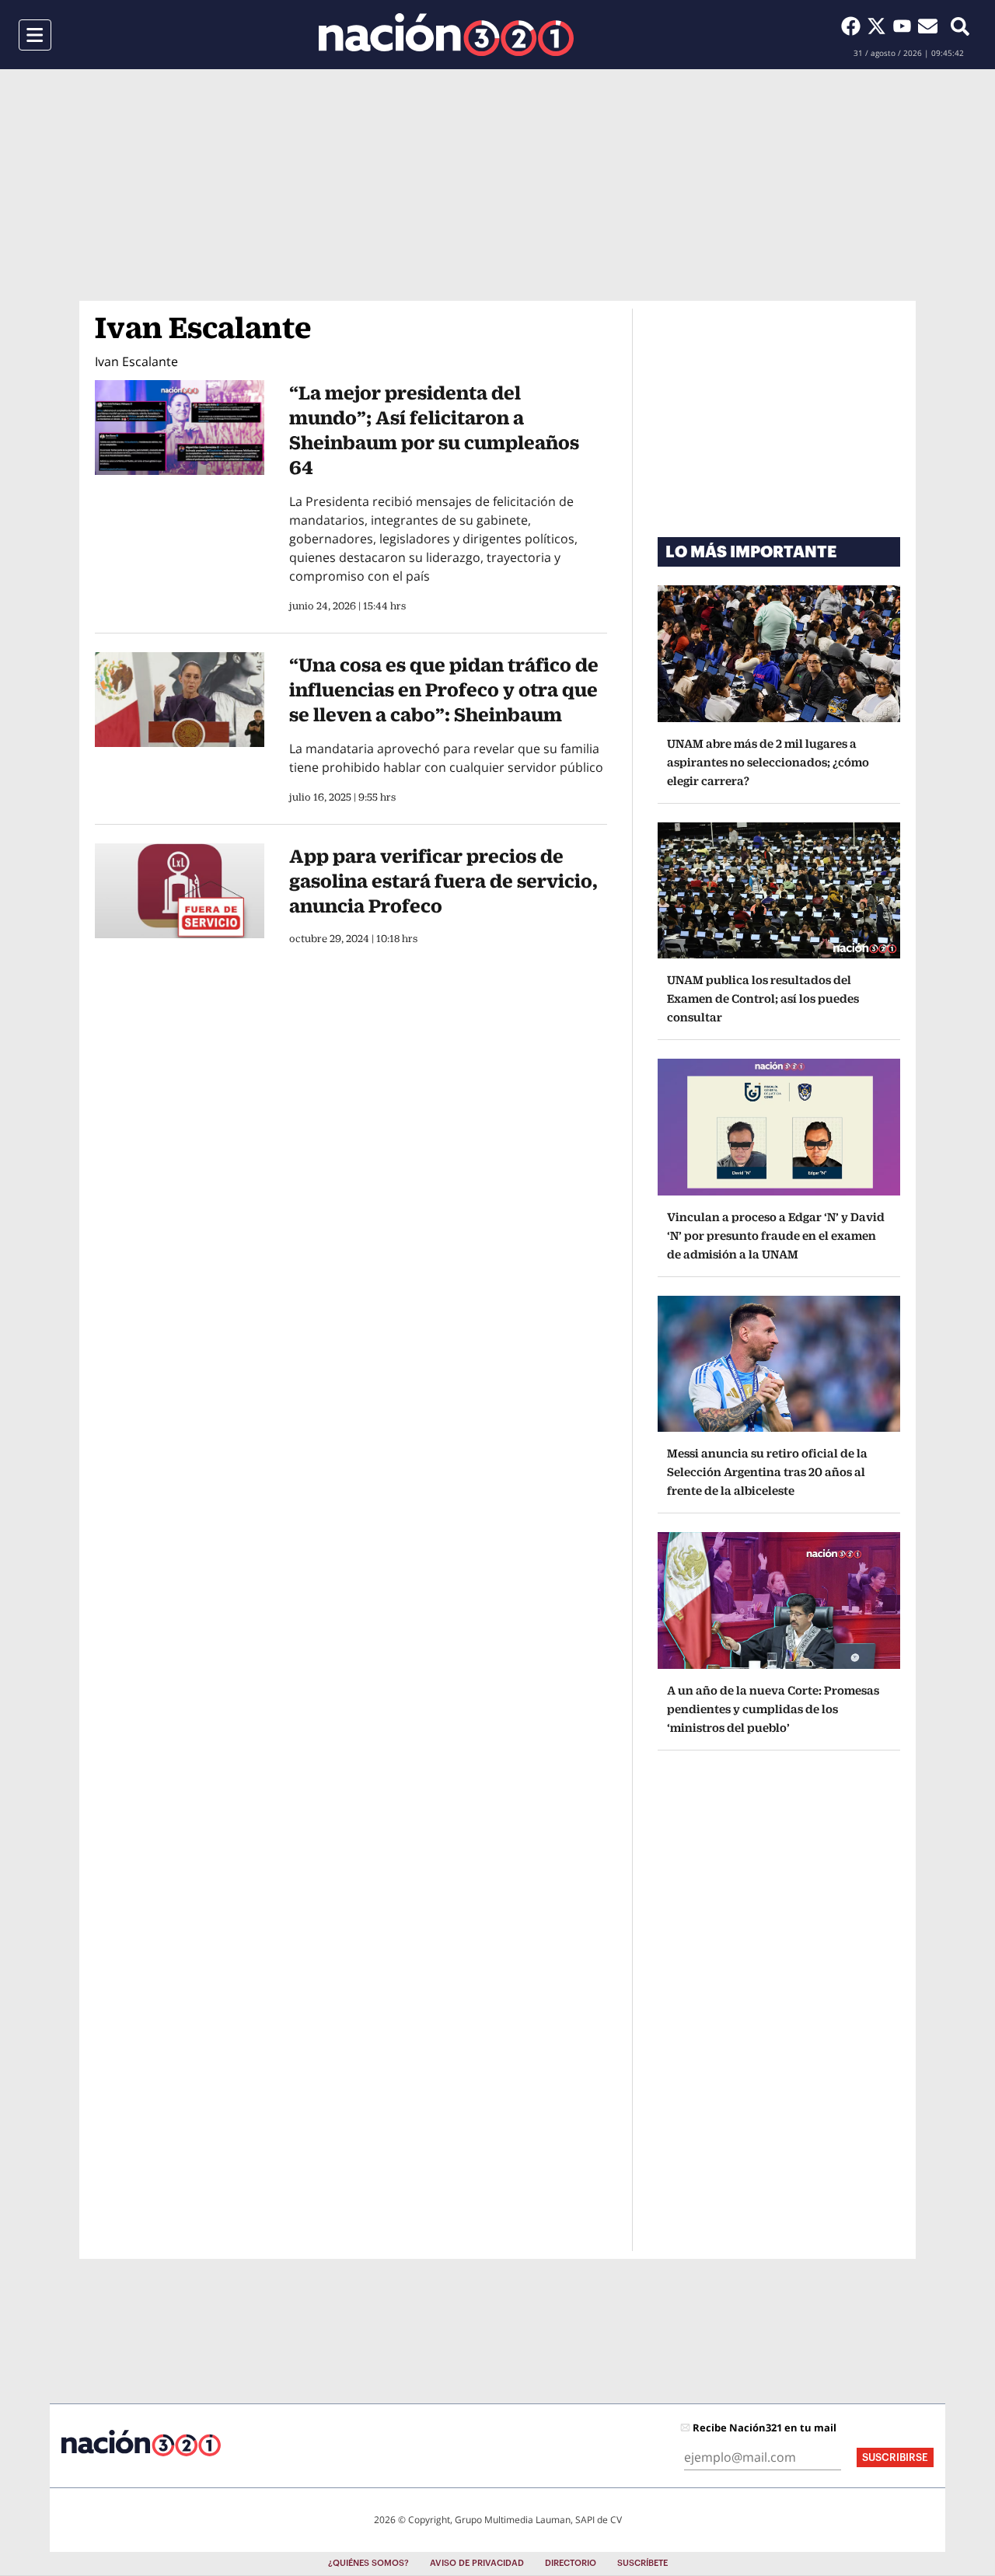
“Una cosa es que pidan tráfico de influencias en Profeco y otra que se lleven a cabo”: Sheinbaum (444, 689)
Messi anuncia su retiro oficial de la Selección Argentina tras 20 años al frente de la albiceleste (767, 1472)
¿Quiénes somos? (368, 2563)
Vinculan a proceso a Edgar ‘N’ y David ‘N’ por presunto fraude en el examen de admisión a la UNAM (776, 1236)
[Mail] (928, 26)
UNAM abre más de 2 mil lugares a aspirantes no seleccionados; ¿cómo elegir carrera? (768, 762)
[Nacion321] (446, 35)
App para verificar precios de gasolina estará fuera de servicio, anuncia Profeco (443, 881)
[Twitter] (880, 26)
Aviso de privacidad (477, 2563)
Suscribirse (895, 2457)
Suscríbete (642, 2563)
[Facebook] (854, 26)
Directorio (571, 2563)
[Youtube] (905, 26)
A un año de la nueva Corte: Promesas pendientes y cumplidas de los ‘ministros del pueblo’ (773, 1709)
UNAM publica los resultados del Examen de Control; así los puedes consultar (763, 998)
